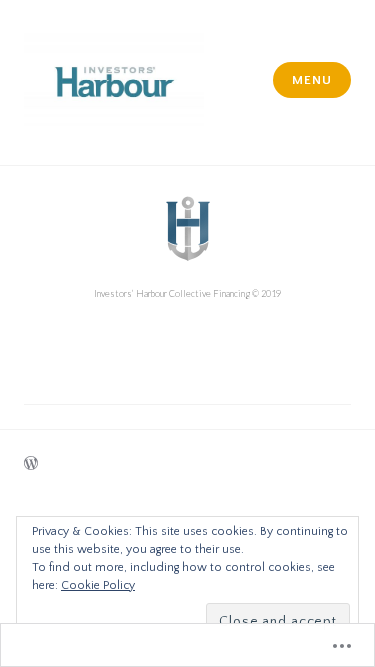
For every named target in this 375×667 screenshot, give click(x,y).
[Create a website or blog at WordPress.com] (31, 465)
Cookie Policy (98, 585)
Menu (311, 80)
